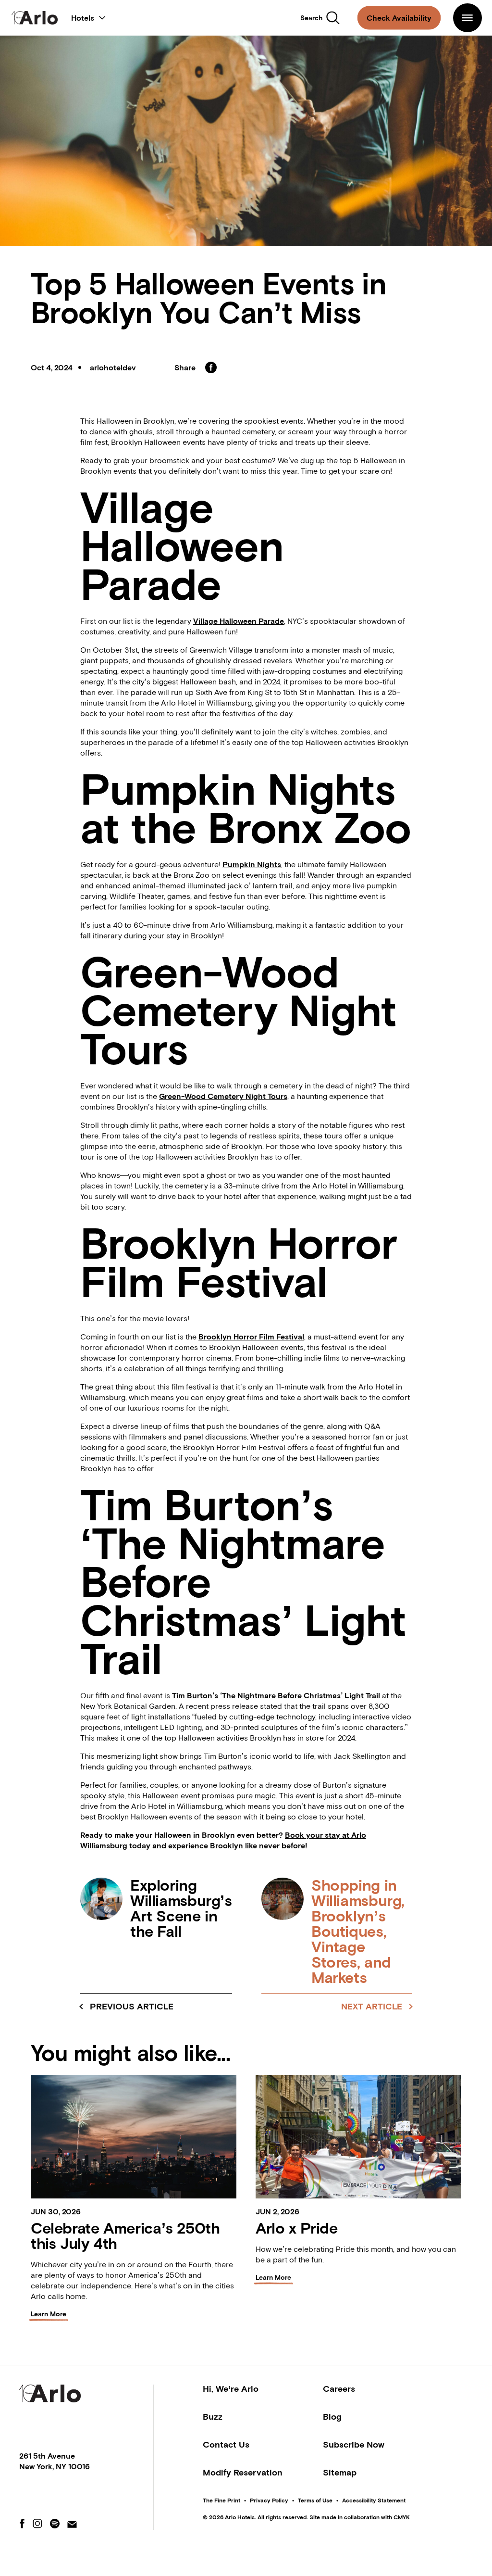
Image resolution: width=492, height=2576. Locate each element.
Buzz (213, 2417)
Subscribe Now (354, 2444)
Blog (332, 2417)
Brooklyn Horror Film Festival (251, 1337)
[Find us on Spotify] (55, 2524)
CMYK (402, 2517)
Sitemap (340, 2472)
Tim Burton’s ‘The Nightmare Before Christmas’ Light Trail (276, 1695)
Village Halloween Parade (239, 621)
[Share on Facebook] (211, 367)
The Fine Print (221, 2500)
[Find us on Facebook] (22, 2524)
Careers (339, 2389)
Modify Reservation (243, 2472)
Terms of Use (315, 2500)
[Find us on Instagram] (37, 2524)
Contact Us (226, 2444)
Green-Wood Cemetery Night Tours (223, 1096)
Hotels (88, 16)
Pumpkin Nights (252, 864)
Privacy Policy (269, 2500)
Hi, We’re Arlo (231, 2389)
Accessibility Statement (374, 2500)
